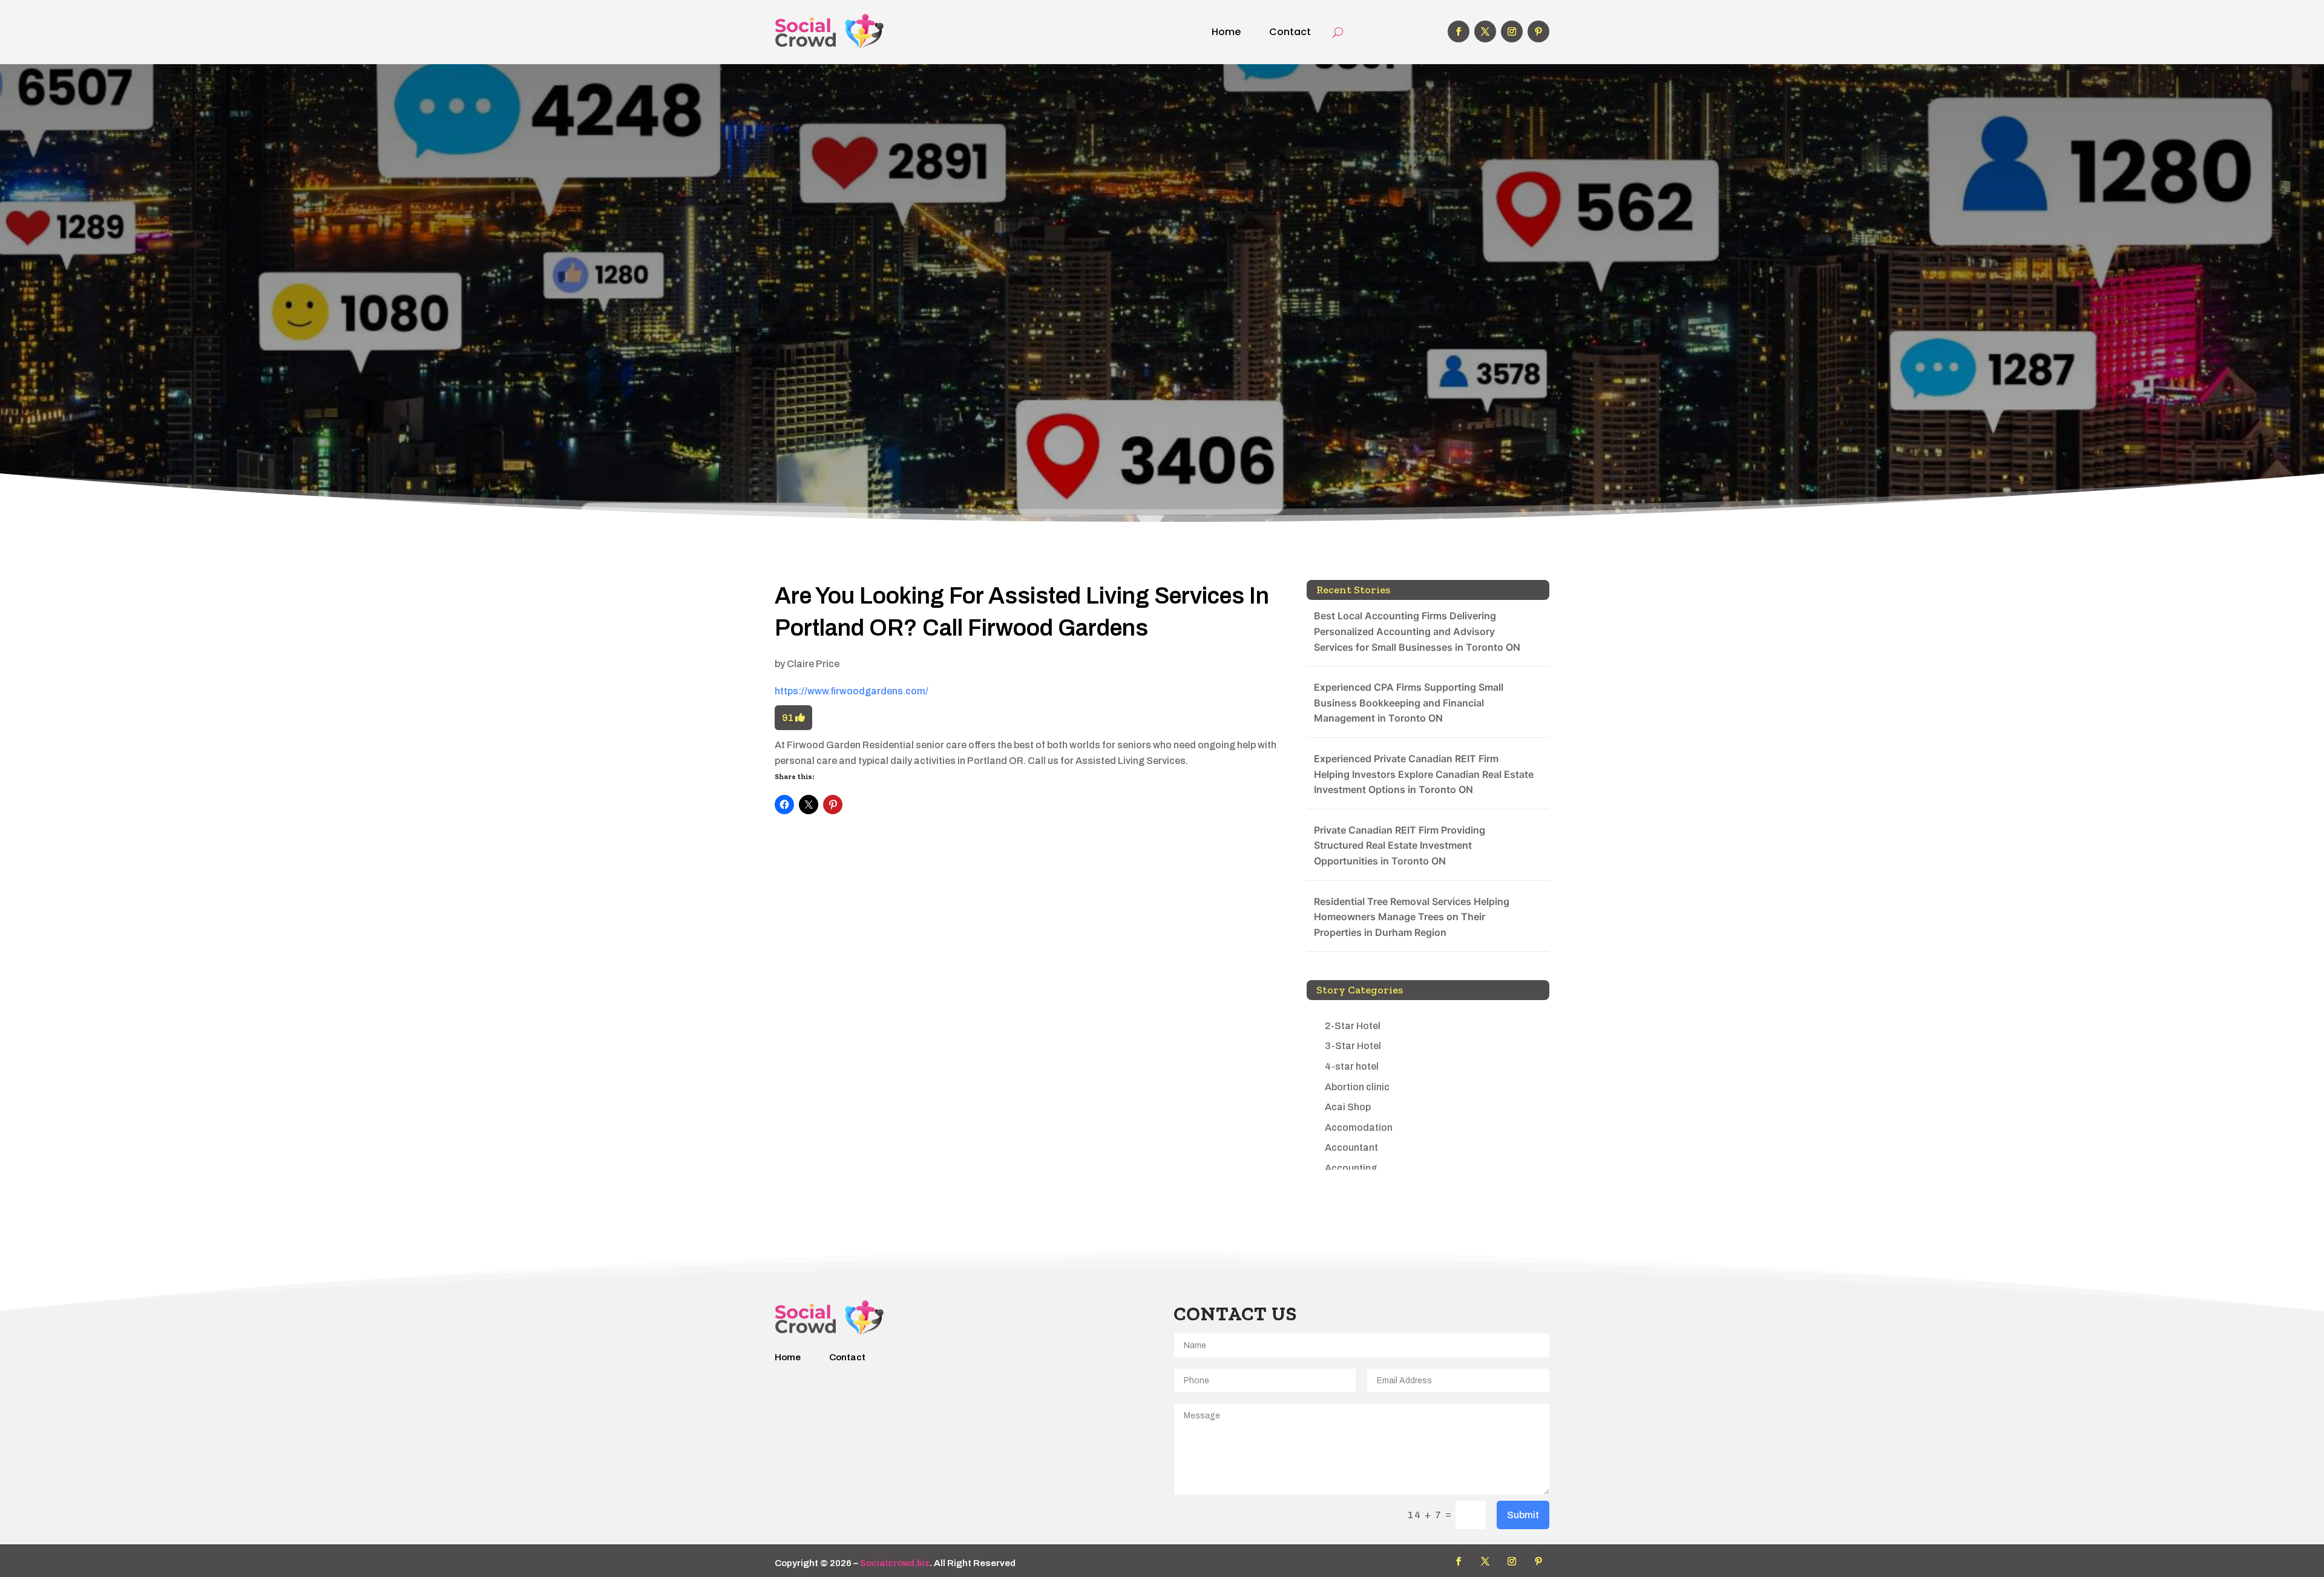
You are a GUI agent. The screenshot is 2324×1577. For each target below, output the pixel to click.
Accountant (1351, 1147)
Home (1226, 32)
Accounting (1351, 1168)
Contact (1290, 32)
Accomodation (1359, 1128)
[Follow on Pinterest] (1538, 31)
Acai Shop (1348, 1107)
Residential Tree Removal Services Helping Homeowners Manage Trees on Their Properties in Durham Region (1412, 917)
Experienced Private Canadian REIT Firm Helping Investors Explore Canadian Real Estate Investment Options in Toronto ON (1424, 774)
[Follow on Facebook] (1459, 31)
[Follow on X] (1485, 31)
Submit (1523, 1515)
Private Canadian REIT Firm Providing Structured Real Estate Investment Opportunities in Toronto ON (1400, 845)
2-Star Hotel (1353, 1026)
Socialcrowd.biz (895, 1563)
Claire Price (813, 664)
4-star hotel (1352, 1066)
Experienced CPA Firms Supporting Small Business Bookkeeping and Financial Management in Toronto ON (1409, 703)
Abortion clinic (1357, 1087)
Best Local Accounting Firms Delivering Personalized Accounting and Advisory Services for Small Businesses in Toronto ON (1417, 631)
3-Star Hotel (1353, 1046)
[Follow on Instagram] (1512, 31)
